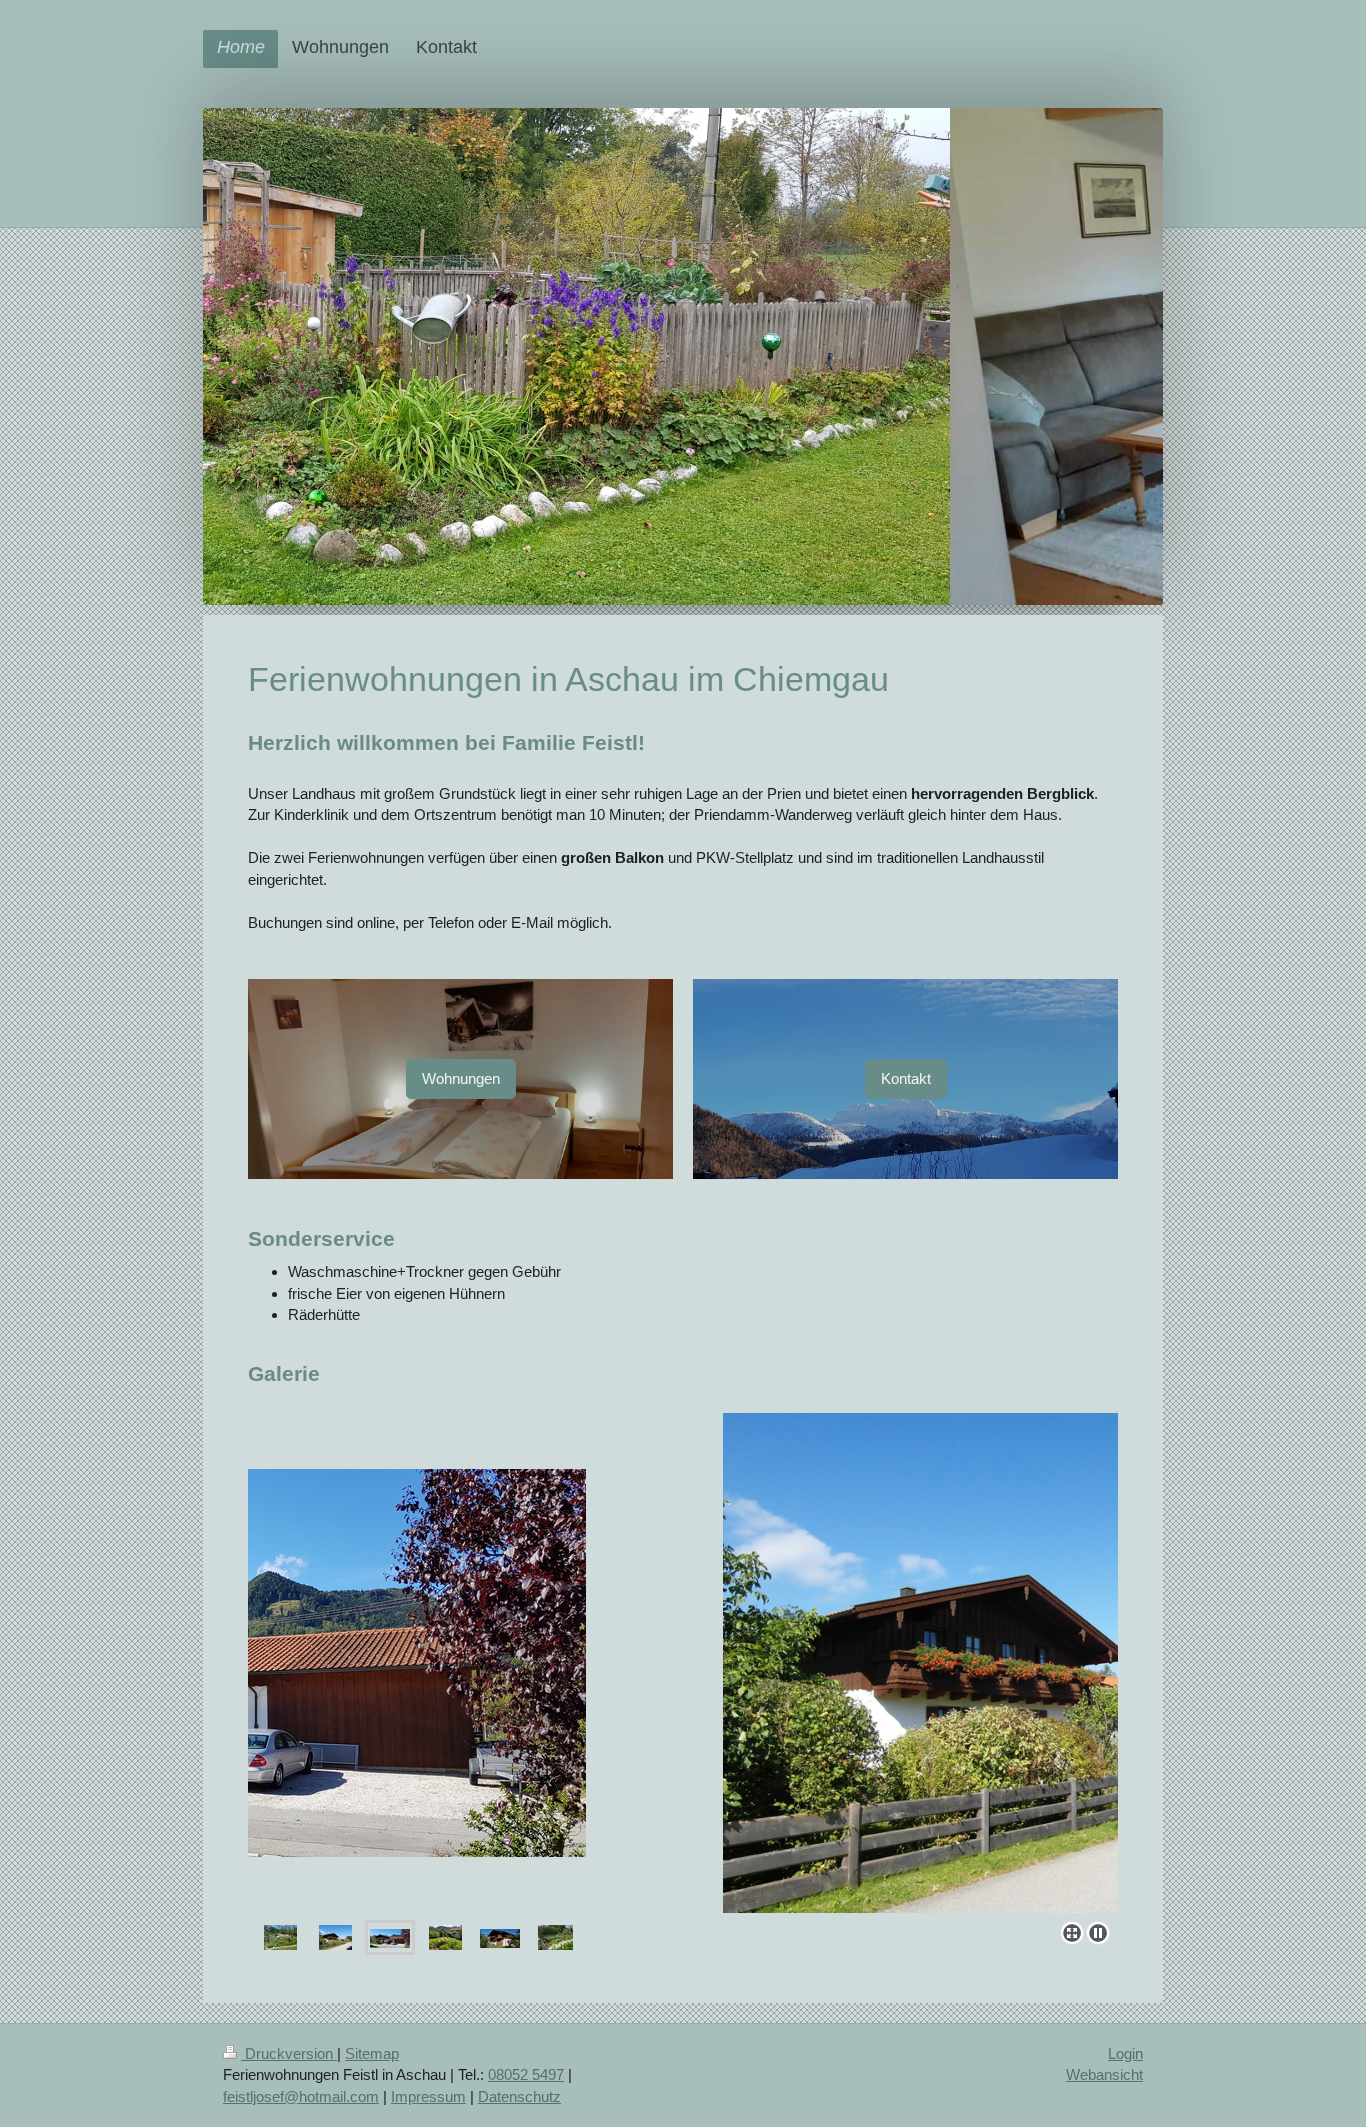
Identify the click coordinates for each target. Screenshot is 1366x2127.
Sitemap (372, 2053)
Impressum (428, 2096)
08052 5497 (526, 2074)
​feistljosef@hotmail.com (301, 2096)
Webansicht (1104, 2074)
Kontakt (906, 1078)
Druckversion (289, 2053)
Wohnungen (461, 1078)
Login (1125, 2053)
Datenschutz (519, 2096)
